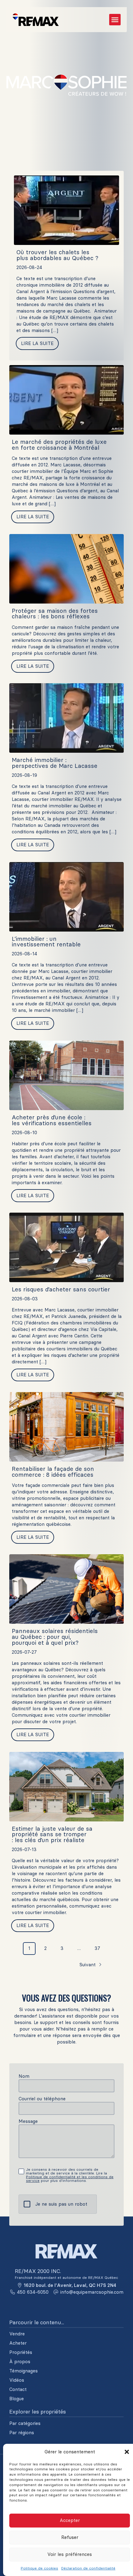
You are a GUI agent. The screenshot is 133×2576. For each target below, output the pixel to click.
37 (97, 1948)
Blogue (17, 2399)
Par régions (22, 2433)
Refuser (70, 2537)
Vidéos (17, 2380)
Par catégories (25, 2423)
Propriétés (21, 2352)
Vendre (17, 2334)
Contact (18, 2389)
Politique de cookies (39, 2568)
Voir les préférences (70, 2554)
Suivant (88, 1965)
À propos (20, 2362)
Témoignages (24, 2371)
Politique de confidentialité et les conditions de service (70, 2179)
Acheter (18, 2343)
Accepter (70, 2520)
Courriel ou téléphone (42, 2099)
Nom (24, 2076)
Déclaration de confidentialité (88, 2568)
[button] (127, 2452)
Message (28, 2121)
